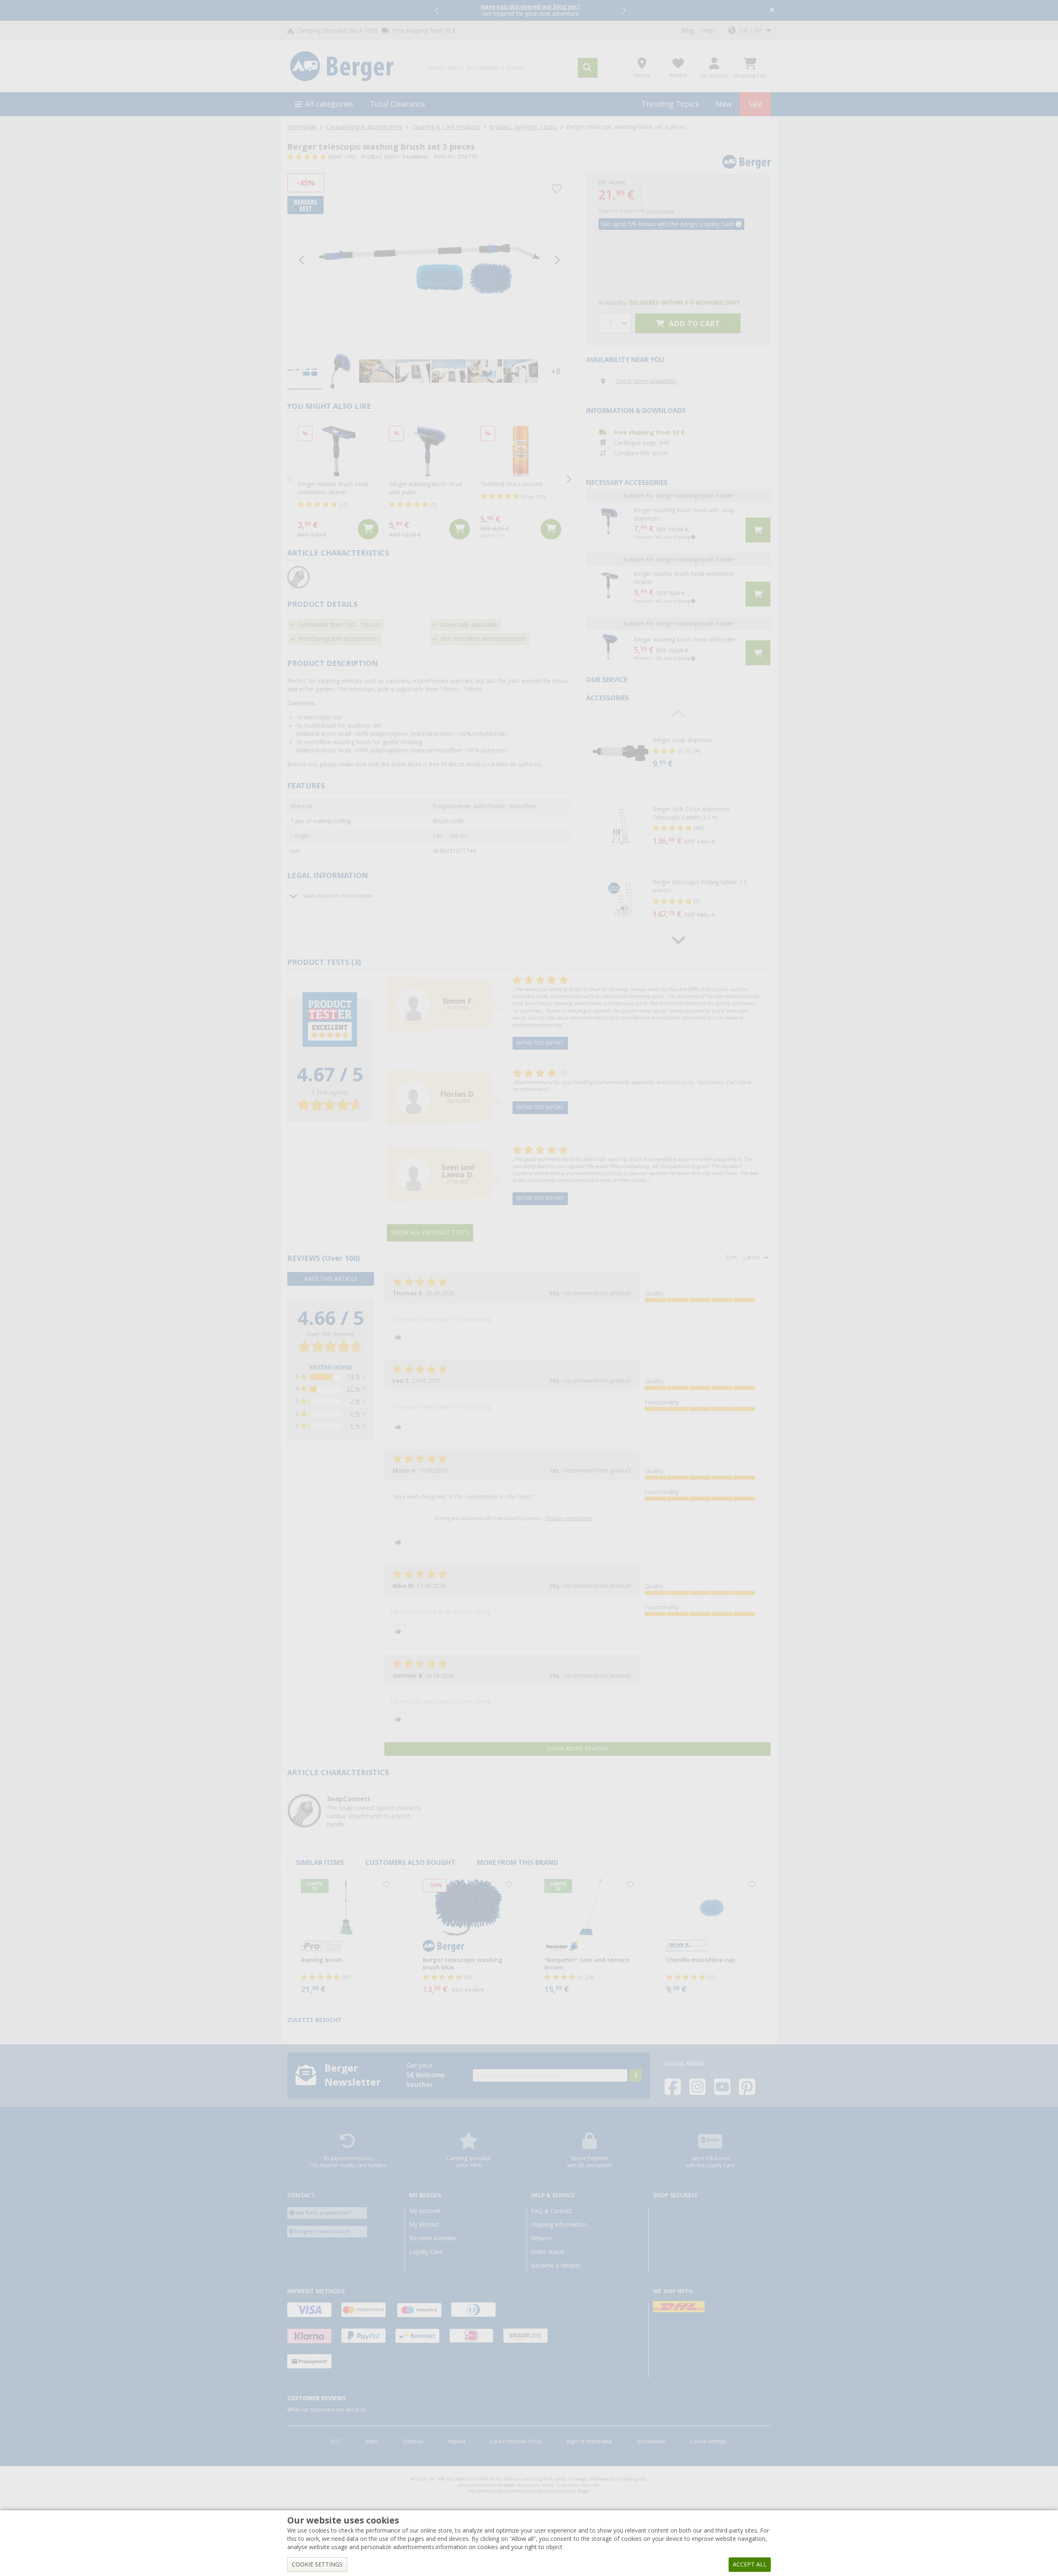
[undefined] (710, 753)
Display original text (569, 1518)
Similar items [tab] (320, 1863)
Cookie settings (708, 2442)
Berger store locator (322, 2231)
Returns (541, 2238)
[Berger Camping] (351, 67)
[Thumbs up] (398, 1337)
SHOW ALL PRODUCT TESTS (430, 1232)
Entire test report (540, 1043)
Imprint (457, 2442)
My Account (425, 2211)
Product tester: (395, 157)
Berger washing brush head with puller (685, 640)
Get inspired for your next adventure (530, 10)
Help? (709, 31)
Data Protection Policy (516, 2442)
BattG (372, 2442)
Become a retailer (433, 2238)
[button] (437, 10)
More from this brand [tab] (517, 1863)
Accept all (750, 2564)
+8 (556, 371)
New (724, 104)
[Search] (588, 68)
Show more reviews (578, 1749)
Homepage (302, 127)
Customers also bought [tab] (410, 1863)
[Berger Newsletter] (636, 2075)
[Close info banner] (772, 11)
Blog (688, 31)
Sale (755, 104)
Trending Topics (670, 104)
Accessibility (651, 2442)
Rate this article (331, 1279)
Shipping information (559, 2225)
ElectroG (414, 2442)
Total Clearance (398, 104)
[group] (305, 371)
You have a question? (323, 2213)
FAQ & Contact (551, 2211)
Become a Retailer (556, 2266)
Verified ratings (331, 1367)
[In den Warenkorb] (368, 529)
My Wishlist (424, 2225)
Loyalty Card (426, 2252)
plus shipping (660, 211)
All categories (329, 104)
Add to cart (693, 323)
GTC (336, 2442)
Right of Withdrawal (589, 2442)
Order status (548, 2252)
